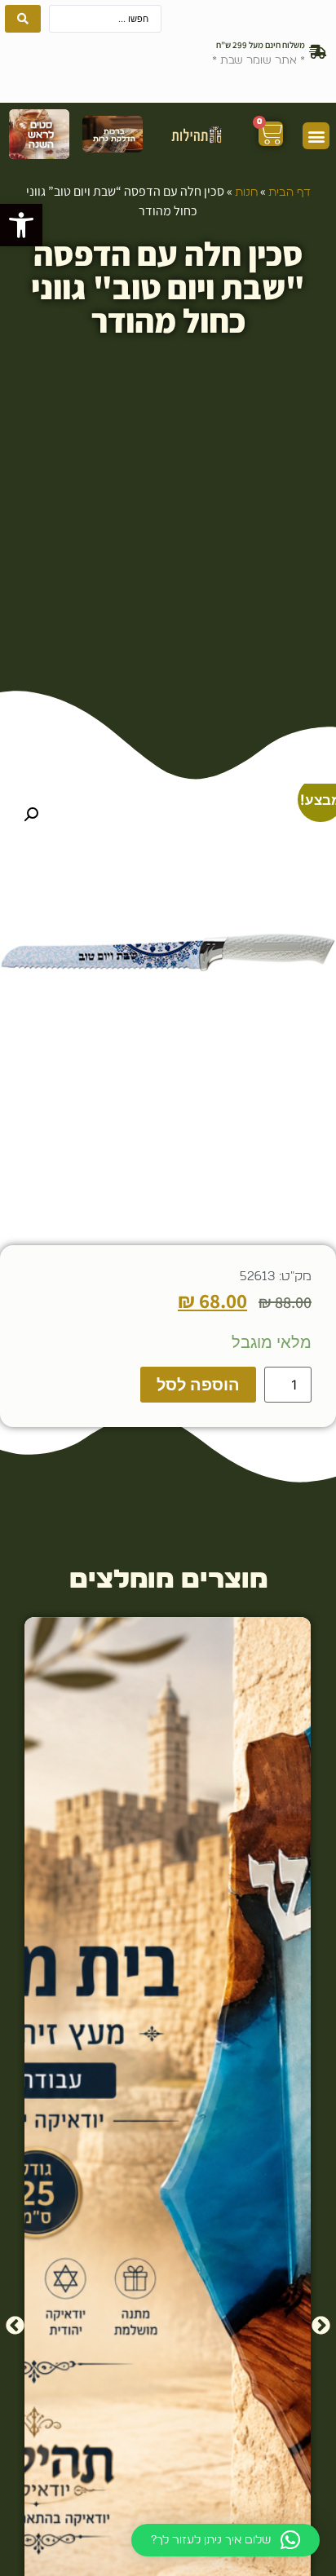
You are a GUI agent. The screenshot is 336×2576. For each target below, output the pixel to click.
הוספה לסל (198, 1385)
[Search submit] (23, 19)
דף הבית (290, 192)
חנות (246, 192)
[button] (21, 225)
